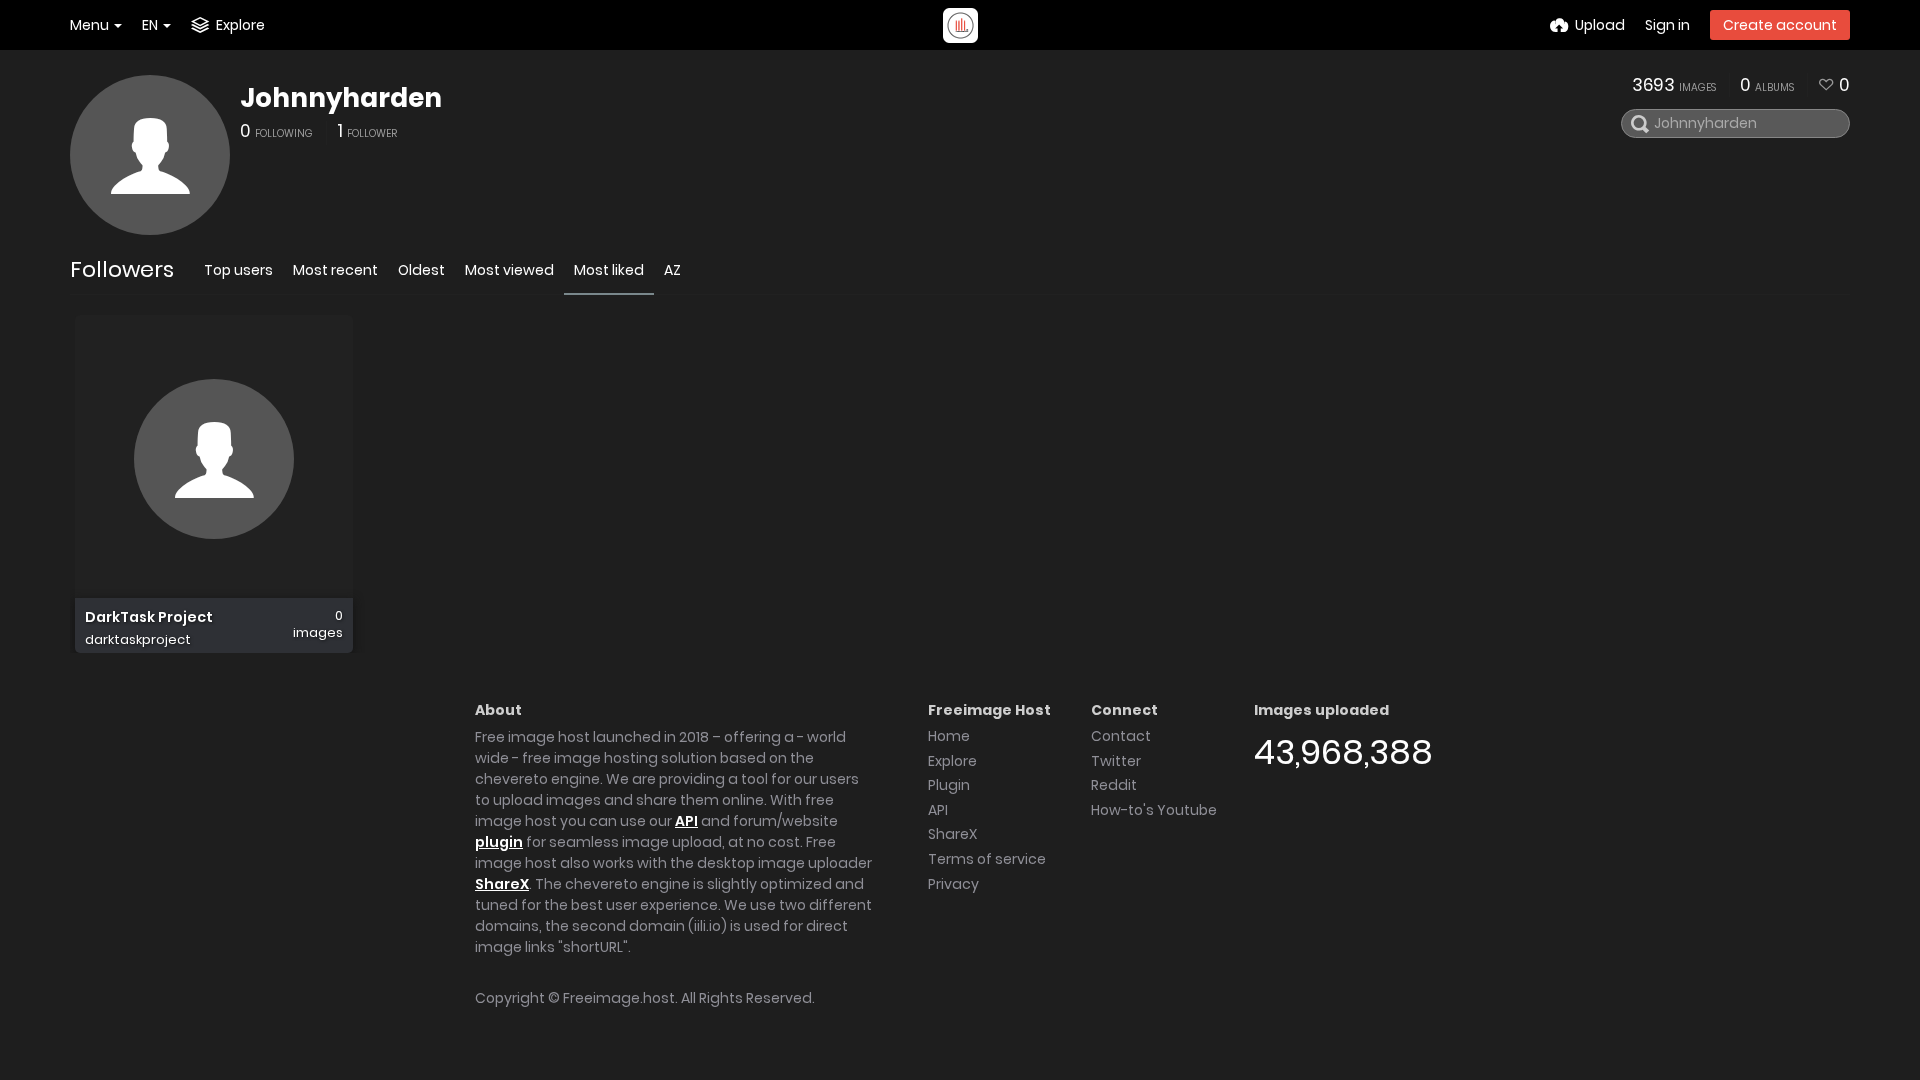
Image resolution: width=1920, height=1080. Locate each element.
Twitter (1116, 761)
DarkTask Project (149, 617)
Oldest (421, 270)
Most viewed (509, 270)
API (686, 821)
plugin (499, 842)
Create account (1780, 25)
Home (949, 736)
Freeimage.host (619, 998)
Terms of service (987, 859)
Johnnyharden (341, 98)
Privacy (953, 884)
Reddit (1114, 785)
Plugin (949, 785)
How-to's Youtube (1154, 810)
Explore (952, 761)
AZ (672, 270)
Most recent (335, 270)
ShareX (502, 884)
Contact (1121, 736)
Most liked (609, 270)
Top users (238, 270)
